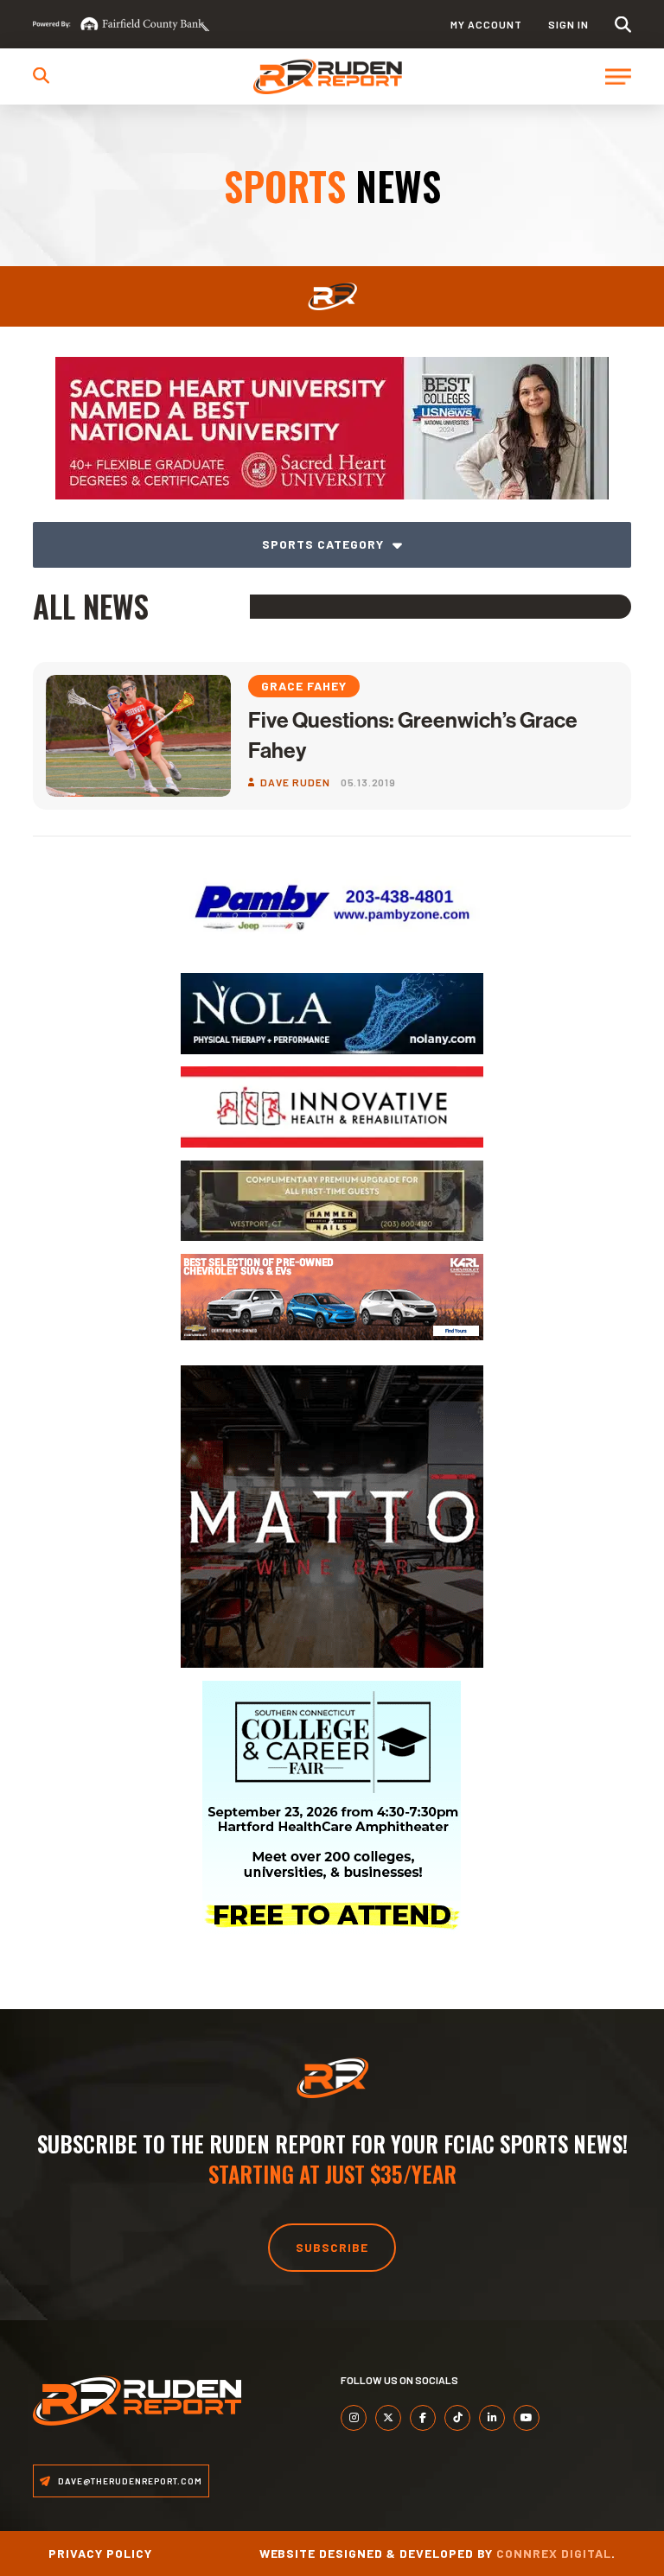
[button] (623, 25)
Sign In (568, 24)
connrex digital (554, 2553)
